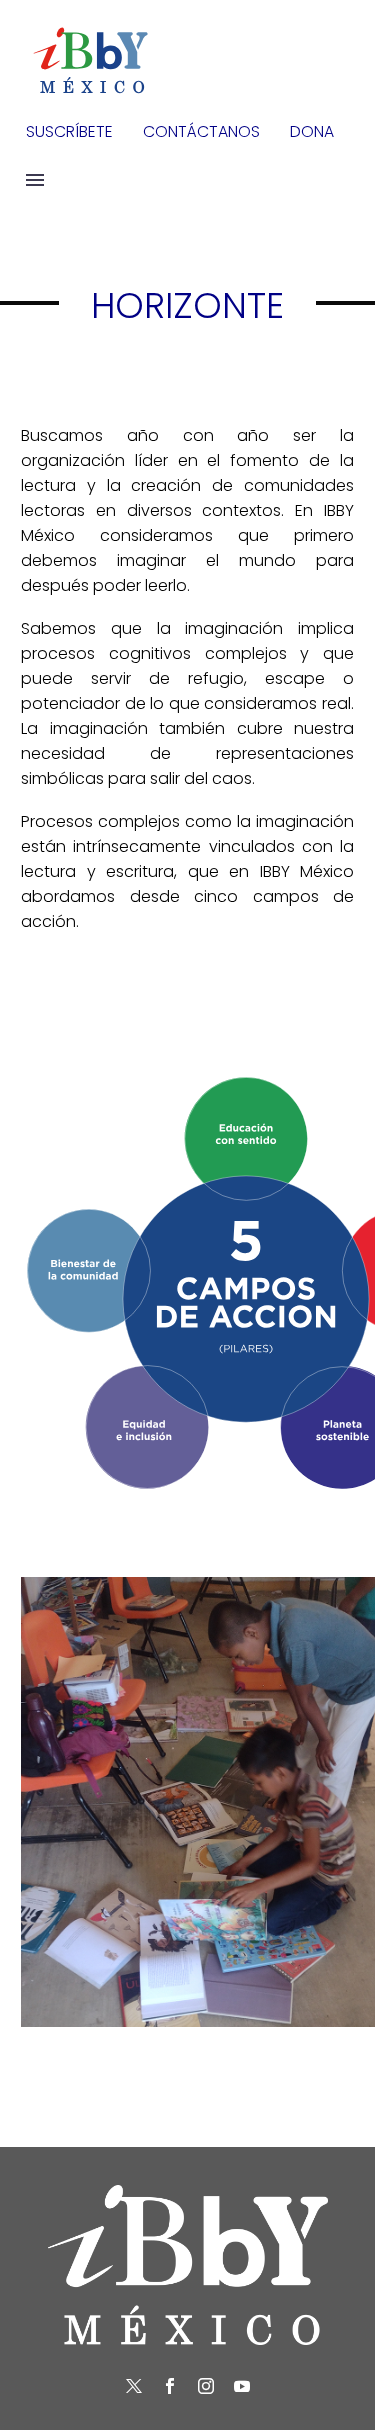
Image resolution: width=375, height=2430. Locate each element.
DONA (312, 131)
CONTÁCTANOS (201, 131)
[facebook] (170, 2386)
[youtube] (242, 2386)
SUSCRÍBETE (69, 131)
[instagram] (206, 2386)
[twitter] (134, 2386)
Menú (35, 180)
